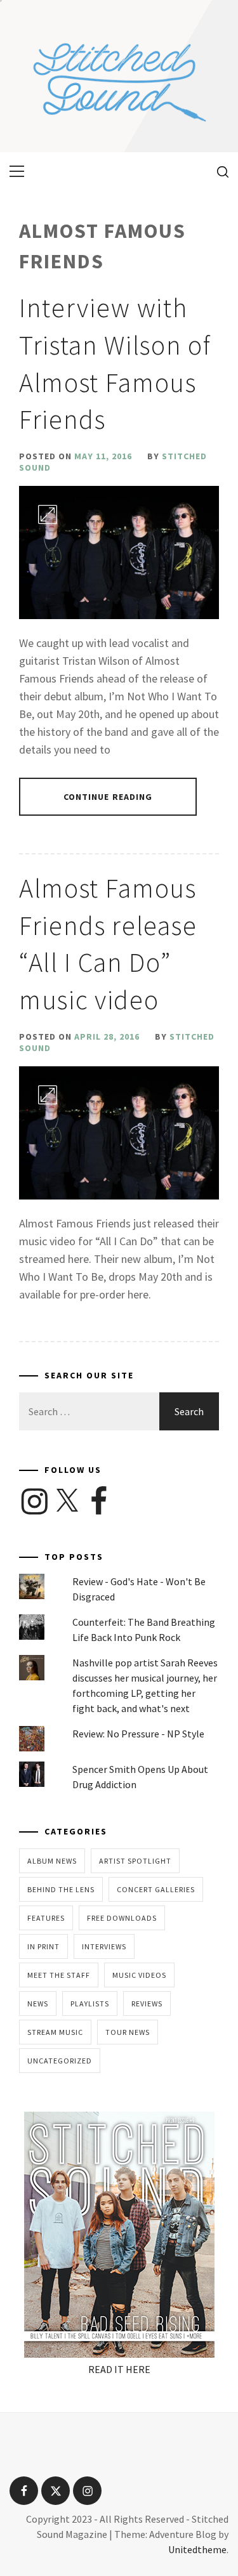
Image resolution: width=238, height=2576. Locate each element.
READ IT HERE (119, 2369)
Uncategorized (60, 2061)
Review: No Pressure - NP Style (138, 1734)
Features (46, 1918)
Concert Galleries (156, 1889)
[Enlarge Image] (48, 514)
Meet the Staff (59, 1975)
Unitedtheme (197, 2549)
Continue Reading (108, 797)
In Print (43, 1946)
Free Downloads (122, 1918)
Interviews (104, 1946)
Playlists (90, 2004)
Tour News (128, 2032)
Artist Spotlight (135, 1861)
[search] (218, 171)
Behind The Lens (61, 1889)
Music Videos (139, 1975)
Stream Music (55, 2032)
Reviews (147, 2004)
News (38, 2004)
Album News (52, 1861)
